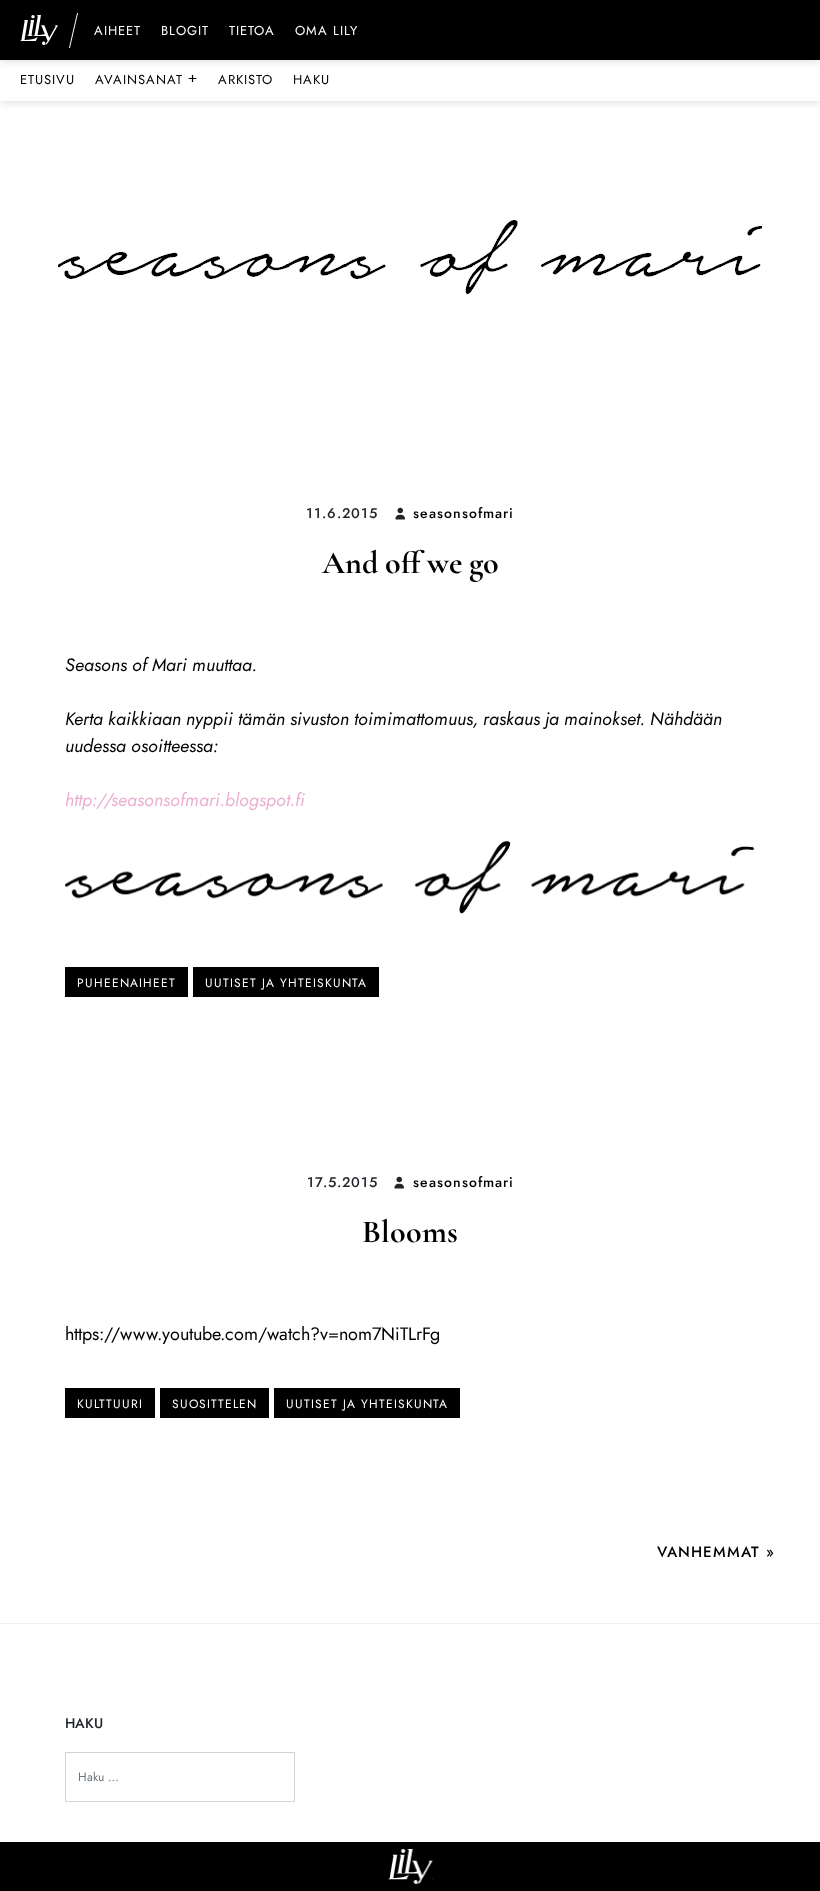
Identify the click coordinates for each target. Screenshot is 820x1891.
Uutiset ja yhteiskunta (286, 983)
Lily (410, 1866)
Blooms (410, 1231)
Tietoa (252, 32)
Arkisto (245, 79)
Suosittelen (214, 1404)
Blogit (185, 32)
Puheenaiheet (126, 983)
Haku (311, 79)
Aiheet (117, 32)
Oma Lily (326, 32)
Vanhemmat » (716, 1552)
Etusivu (47, 79)
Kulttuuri (110, 1404)
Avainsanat (146, 79)
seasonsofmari (463, 513)
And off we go (410, 562)
